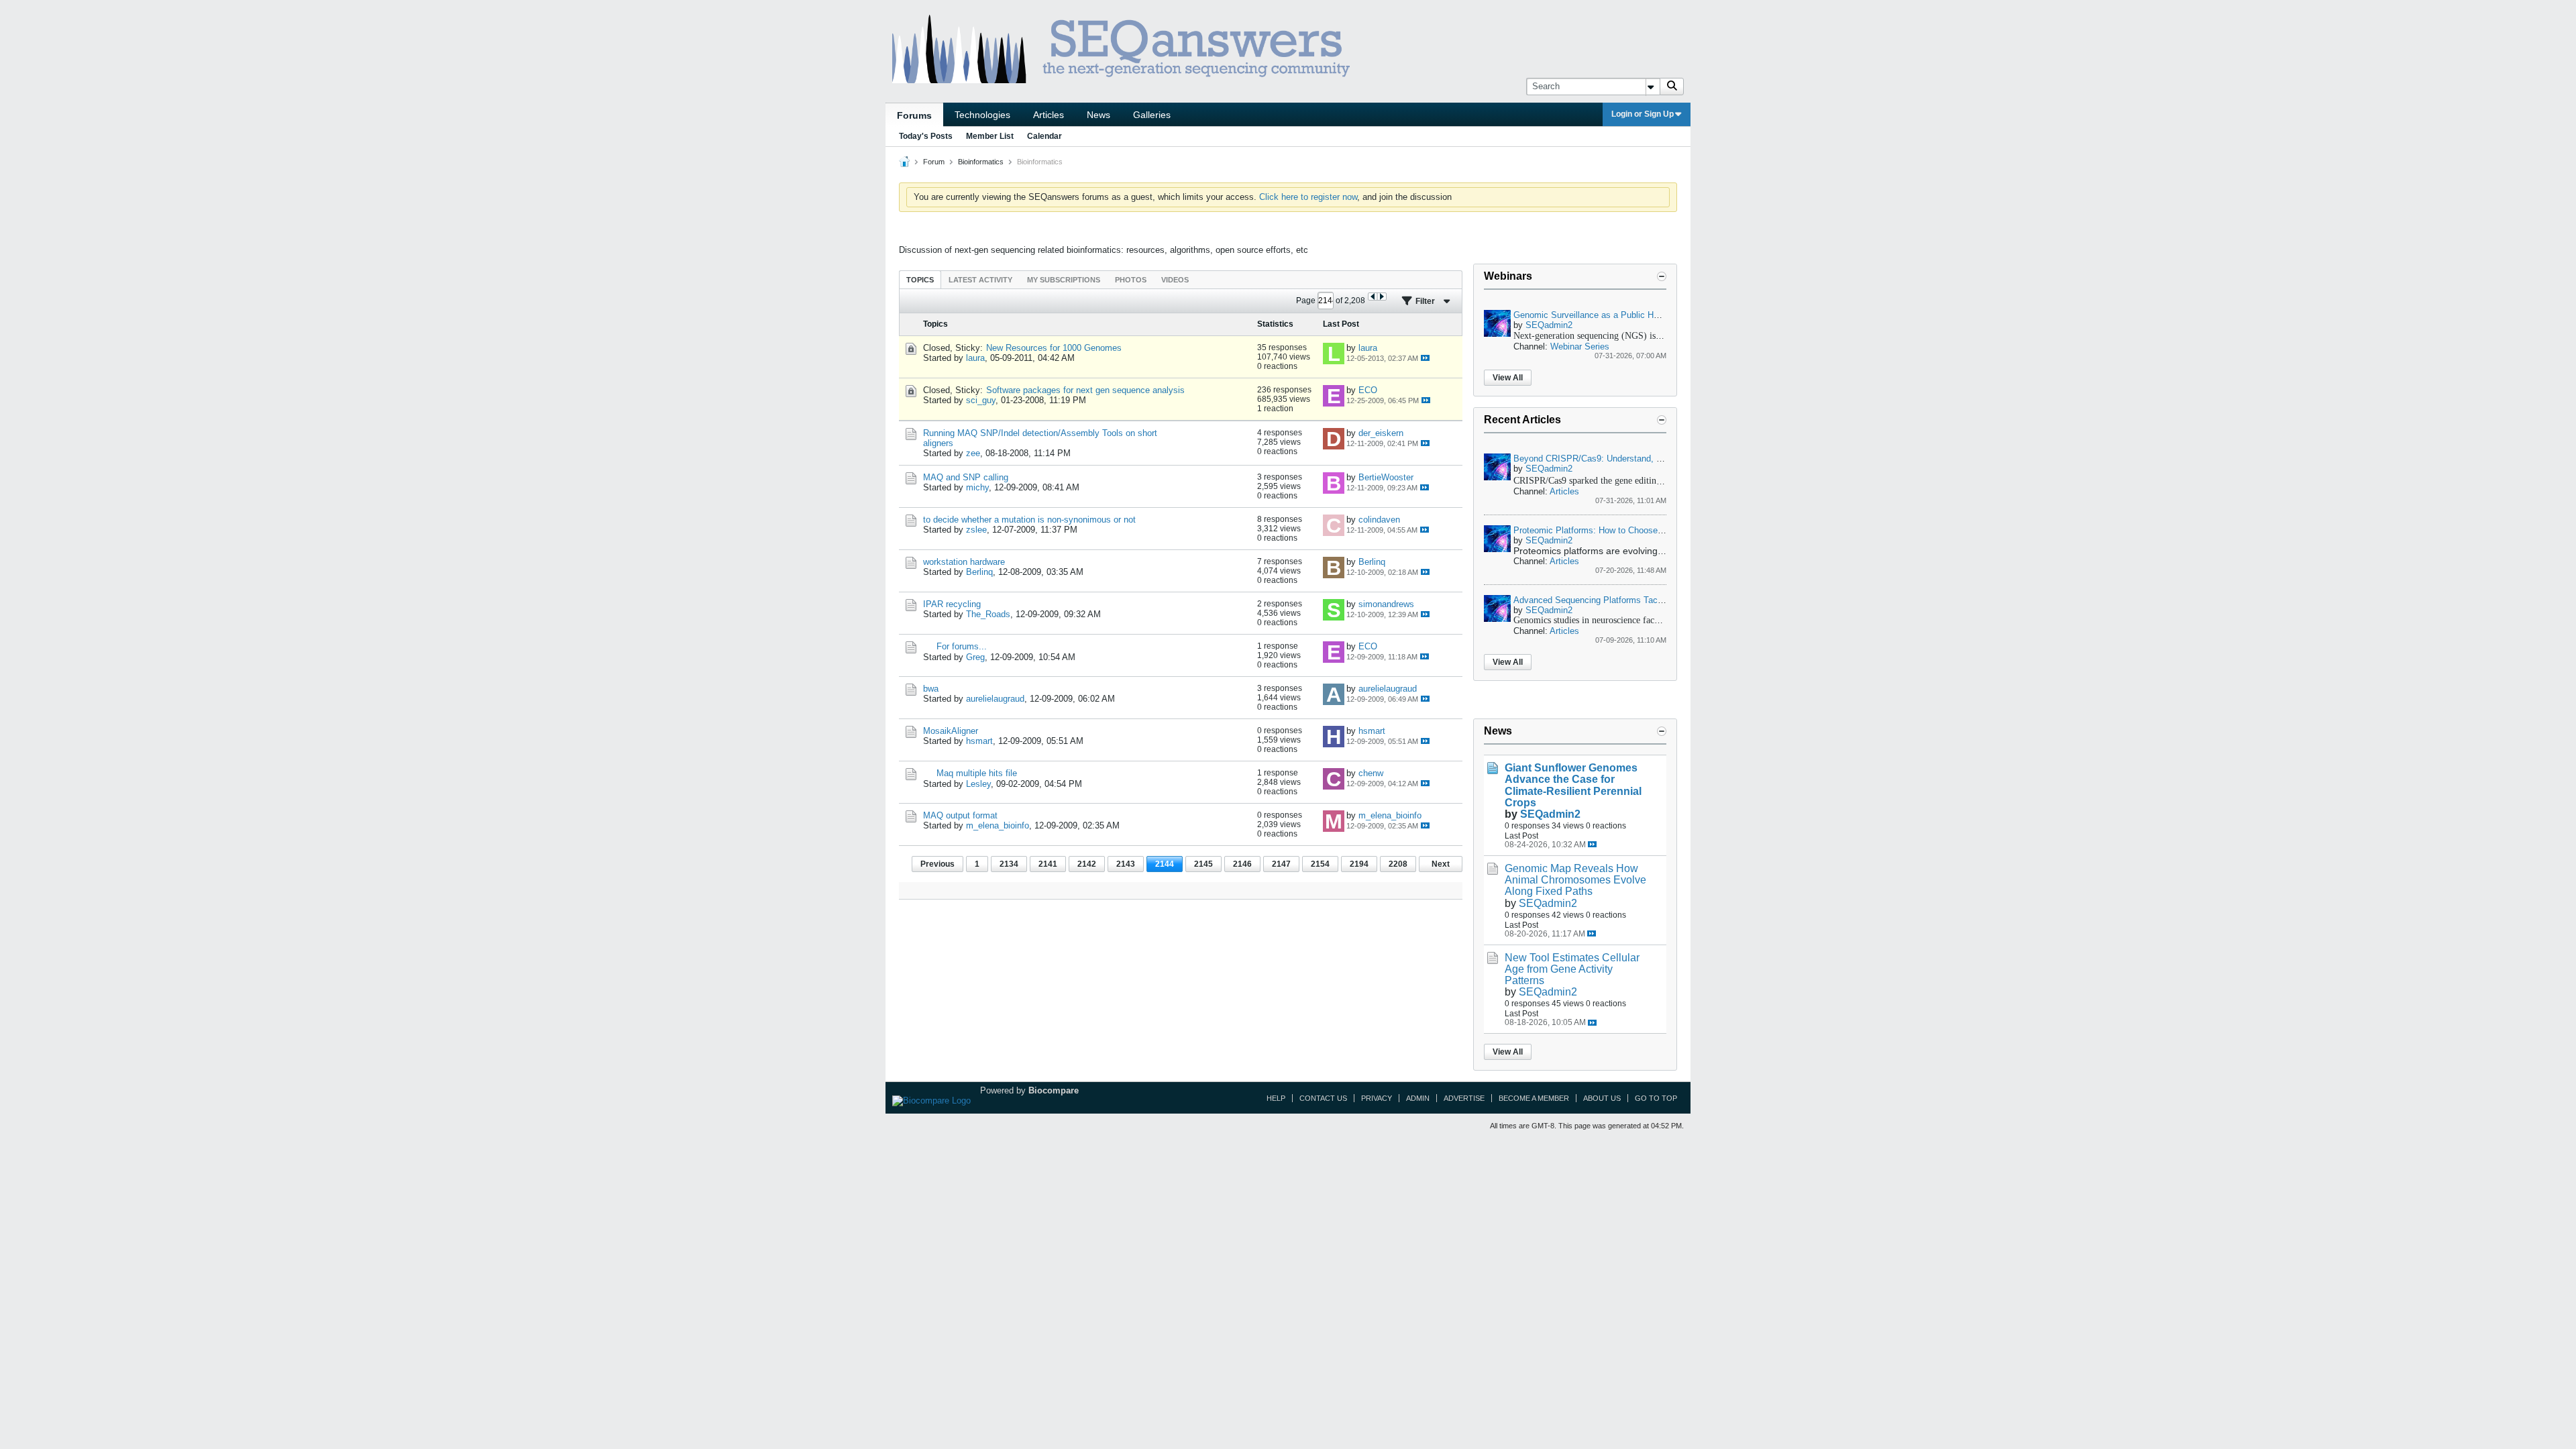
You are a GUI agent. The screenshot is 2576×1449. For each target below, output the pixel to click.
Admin (1418, 1098)
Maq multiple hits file (977, 773)
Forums (914, 115)
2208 (1398, 864)
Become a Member (1534, 1098)
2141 (1048, 864)
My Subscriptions (1064, 280)
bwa (931, 689)
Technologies (982, 115)
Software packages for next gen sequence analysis (1085, 390)
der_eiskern (1381, 433)
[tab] (920, 279)
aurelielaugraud (995, 699)
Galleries (1152, 115)
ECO (1368, 390)
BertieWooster (1386, 477)
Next (1441, 864)
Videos (1175, 280)
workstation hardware (964, 562)
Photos (1131, 280)
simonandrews (1386, 604)
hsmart (979, 741)
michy (977, 487)
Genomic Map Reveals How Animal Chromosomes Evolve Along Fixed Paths (1575, 880)
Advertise (1464, 1098)
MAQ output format (960, 815)
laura (975, 358)
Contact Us (1323, 1098)
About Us (1602, 1098)
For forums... (962, 646)
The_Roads (988, 614)
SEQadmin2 (1549, 325)
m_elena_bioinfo (998, 825)
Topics (920, 280)
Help (1276, 1098)
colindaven (1379, 520)
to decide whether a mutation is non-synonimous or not (1029, 520)
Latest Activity (980, 280)
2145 (1203, 864)
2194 (1359, 864)
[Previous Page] (1373, 297)
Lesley (978, 784)
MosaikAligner (951, 731)
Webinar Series (1580, 346)
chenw (1371, 773)
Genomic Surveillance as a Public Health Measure (1611, 315)
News (1098, 115)
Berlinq (979, 572)
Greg (975, 657)
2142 (1087, 864)
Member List (990, 136)
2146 (1242, 864)
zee (973, 453)
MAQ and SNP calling (966, 477)
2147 (1281, 864)
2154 (1320, 864)
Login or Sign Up (1643, 114)
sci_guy (981, 400)
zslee (976, 530)
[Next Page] (1382, 297)
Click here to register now (1308, 197)
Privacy (1377, 1098)
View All (1508, 378)
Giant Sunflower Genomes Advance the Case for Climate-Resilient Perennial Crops (1573, 785)
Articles (1049, 115)
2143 (1126, 864)
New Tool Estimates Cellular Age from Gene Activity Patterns (1572, 969)
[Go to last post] (1425, 358)
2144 (1165, 864)
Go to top (1656, 1098)
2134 (1009, 864)
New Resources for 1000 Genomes (1054, 348)
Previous (937, 864)
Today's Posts (926, 136)
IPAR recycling (952, 604)
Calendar (1044, 136)
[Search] (1672, 87)
